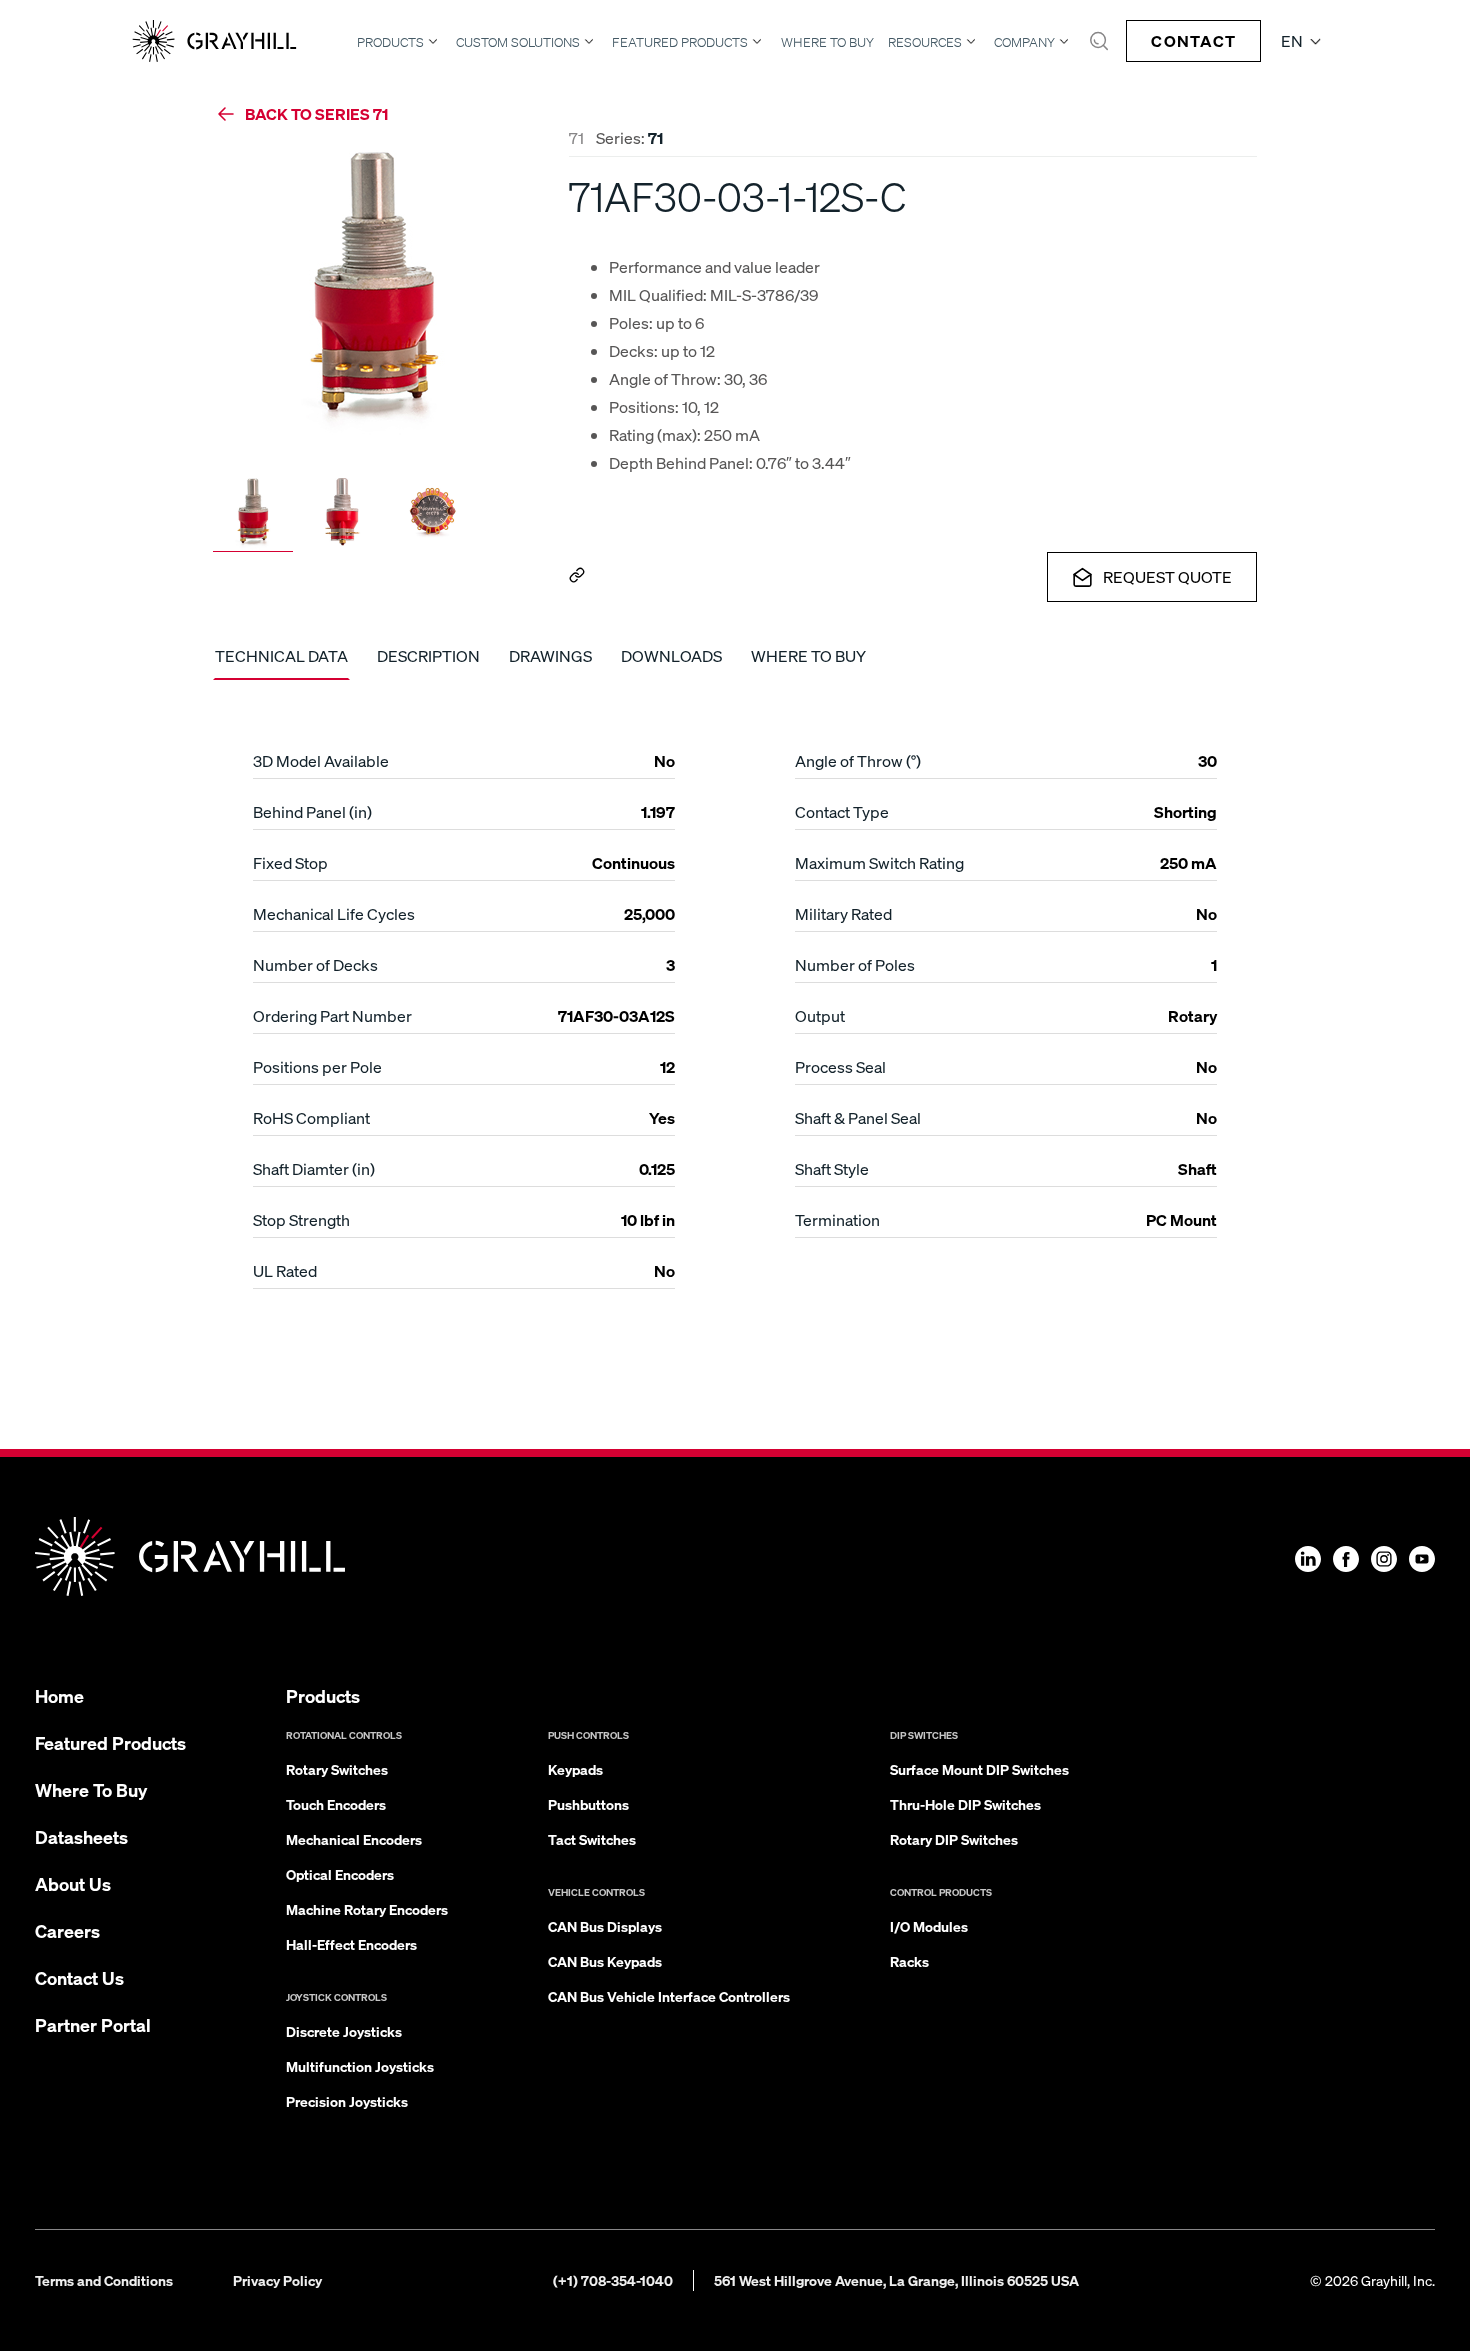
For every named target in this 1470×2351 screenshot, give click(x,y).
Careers (67, 1930)
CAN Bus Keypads (605, 1961)
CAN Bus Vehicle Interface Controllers (669, 1996)
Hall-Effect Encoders (351, 1944)
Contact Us (79, 1977)
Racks (909, 1961)
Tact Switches (592, 1839)
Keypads (575, 1769)
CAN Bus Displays (605, 1926)
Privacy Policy (277, 2280)
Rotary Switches (337, 1769)
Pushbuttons (588, 1804)
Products (390, 42)
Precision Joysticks (347, 2101)
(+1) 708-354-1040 (613, 2280)
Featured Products (680, 42)
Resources (925, 42)
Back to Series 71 (316, 113)
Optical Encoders (340, 1874)
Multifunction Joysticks (360, 2066)
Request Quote (1167, 576)
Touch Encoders (336, 1804)
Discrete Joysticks (344, 2031)
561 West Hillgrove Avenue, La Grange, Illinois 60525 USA (896, 2280)
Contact (1193, 40)
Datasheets (81, 1836)
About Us (73, 1883)
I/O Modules (929, 1926)
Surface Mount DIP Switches (979, 1769)
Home (59, 1695)
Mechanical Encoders (354, 1839)
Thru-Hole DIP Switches (965, 1804)
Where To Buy (827, 42)
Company (1024, 42)
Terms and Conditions (104, 2280)
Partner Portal (93, 2024)
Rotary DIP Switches (954, 1839)
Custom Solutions (518, 42)
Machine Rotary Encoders (367, 1909)
